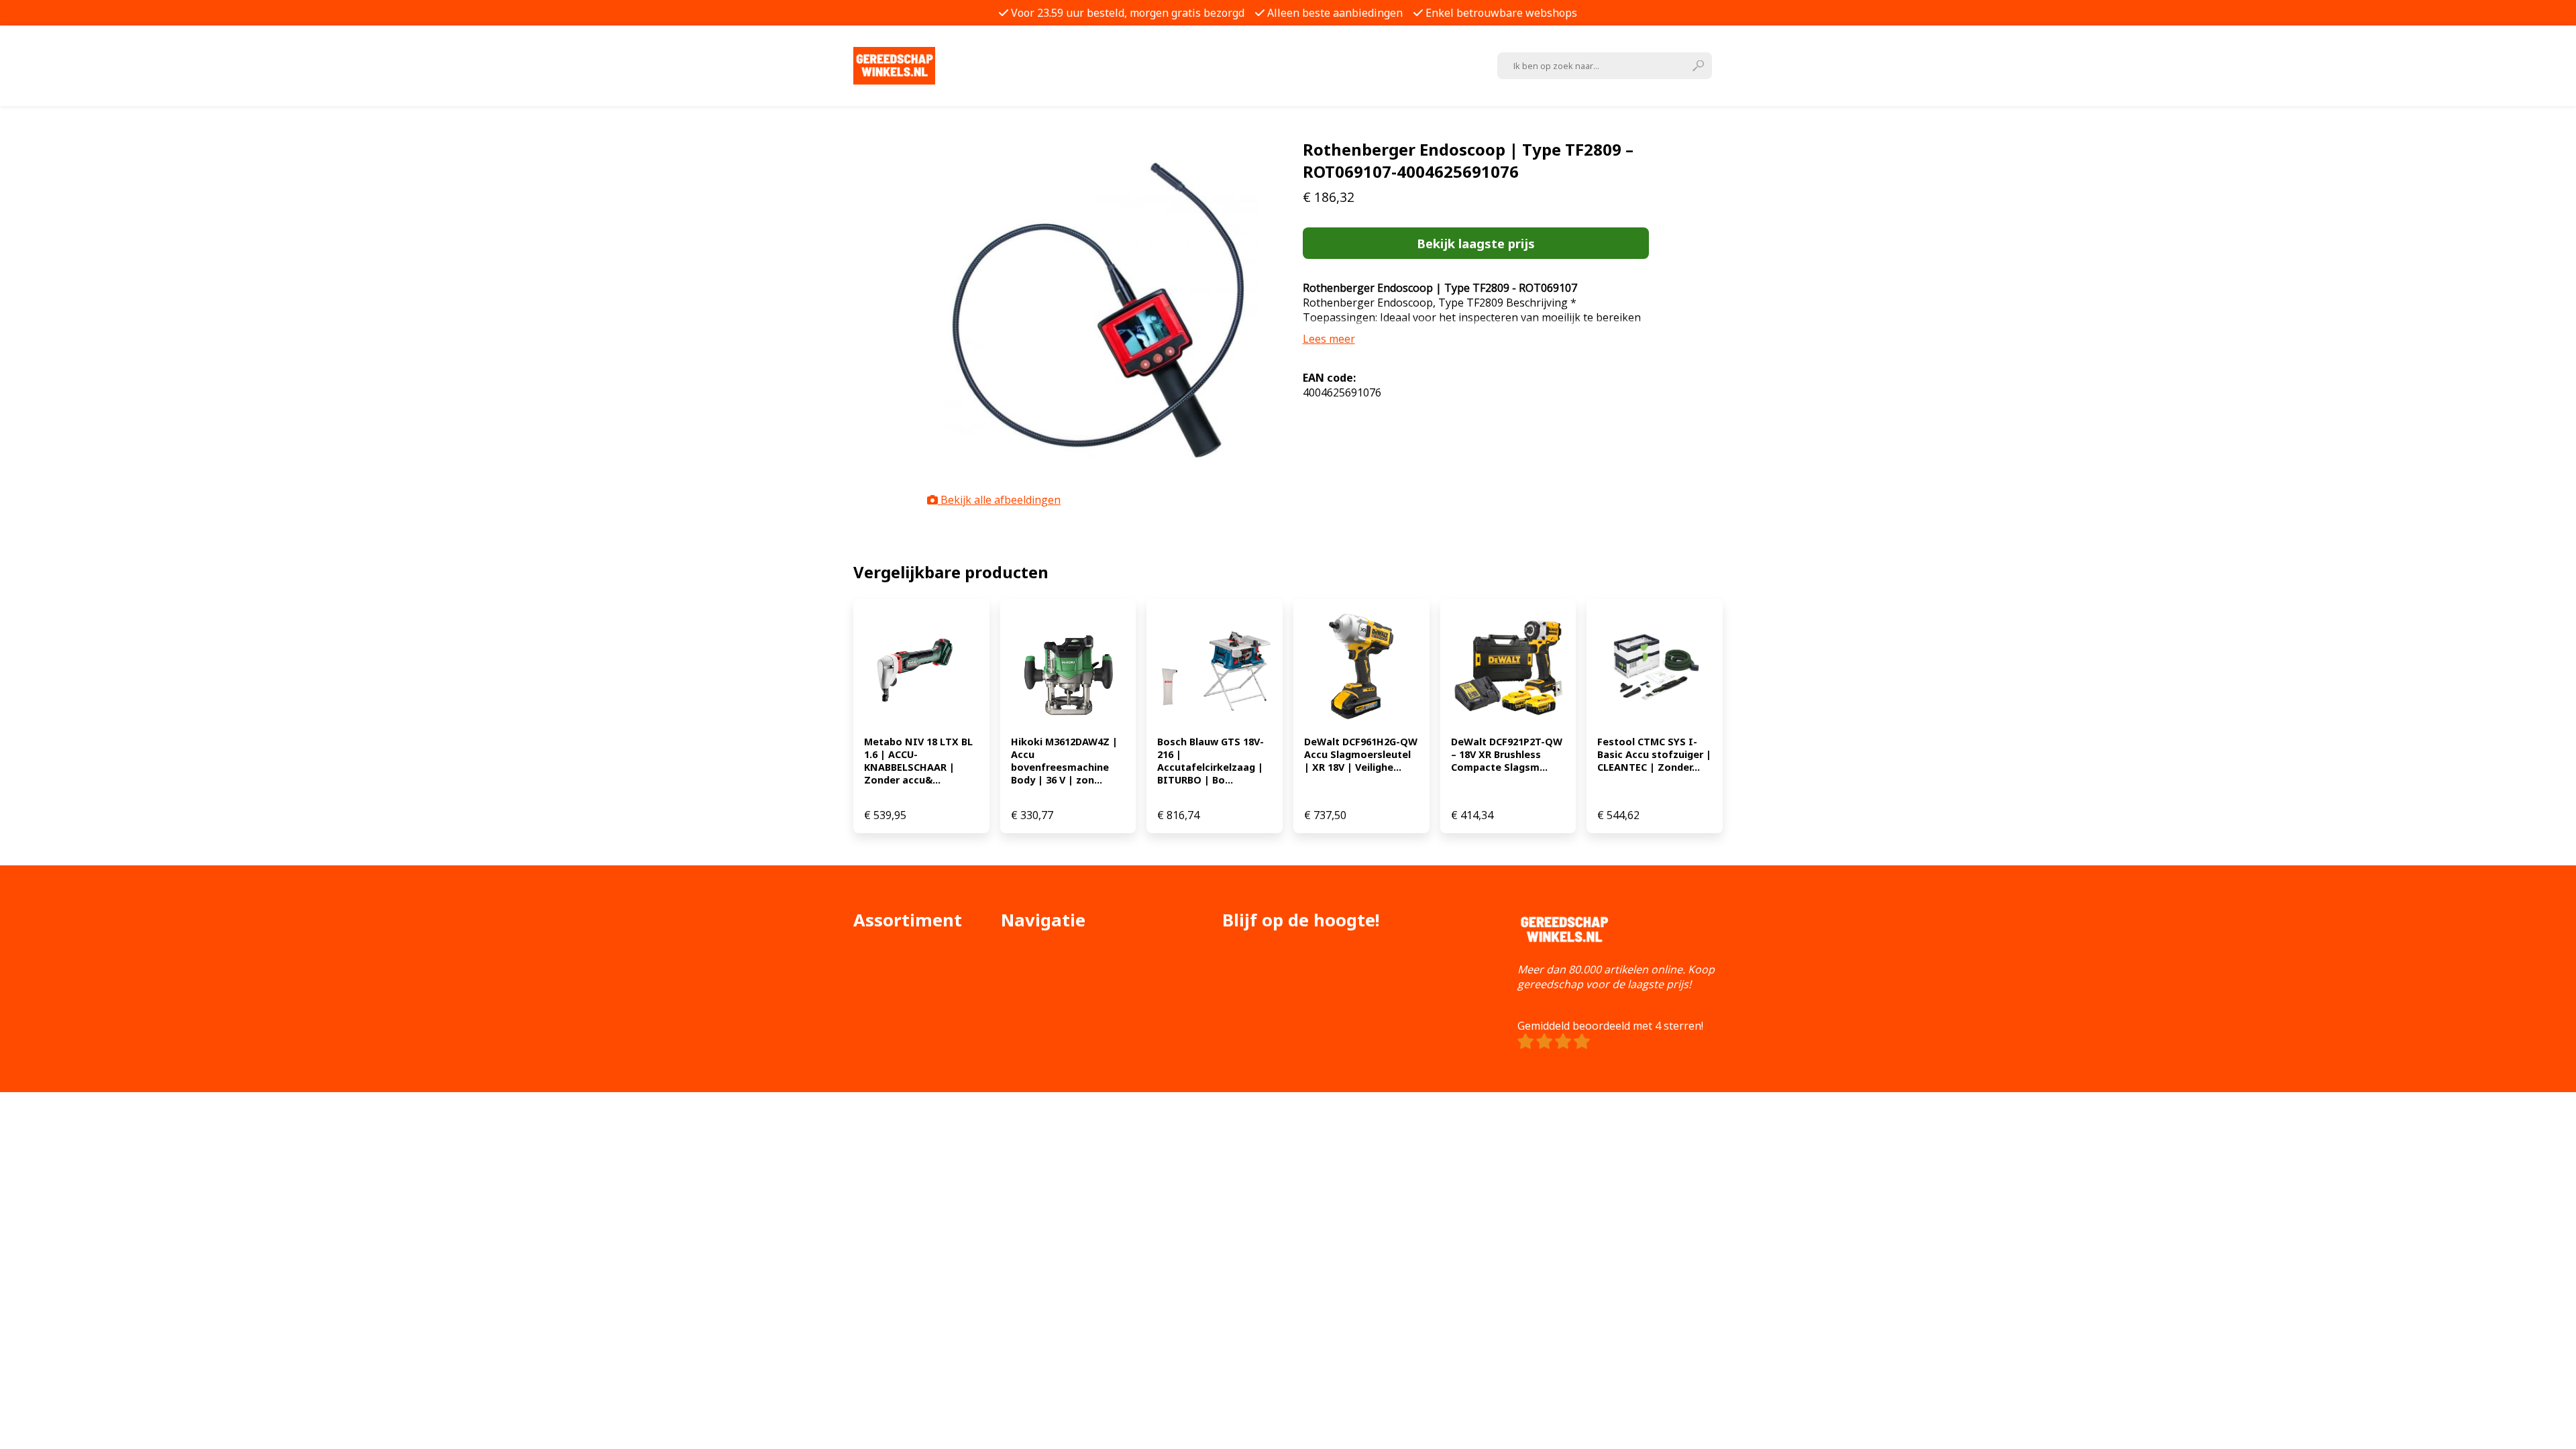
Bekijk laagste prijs (1476, 243)
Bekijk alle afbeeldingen (999, 500)
